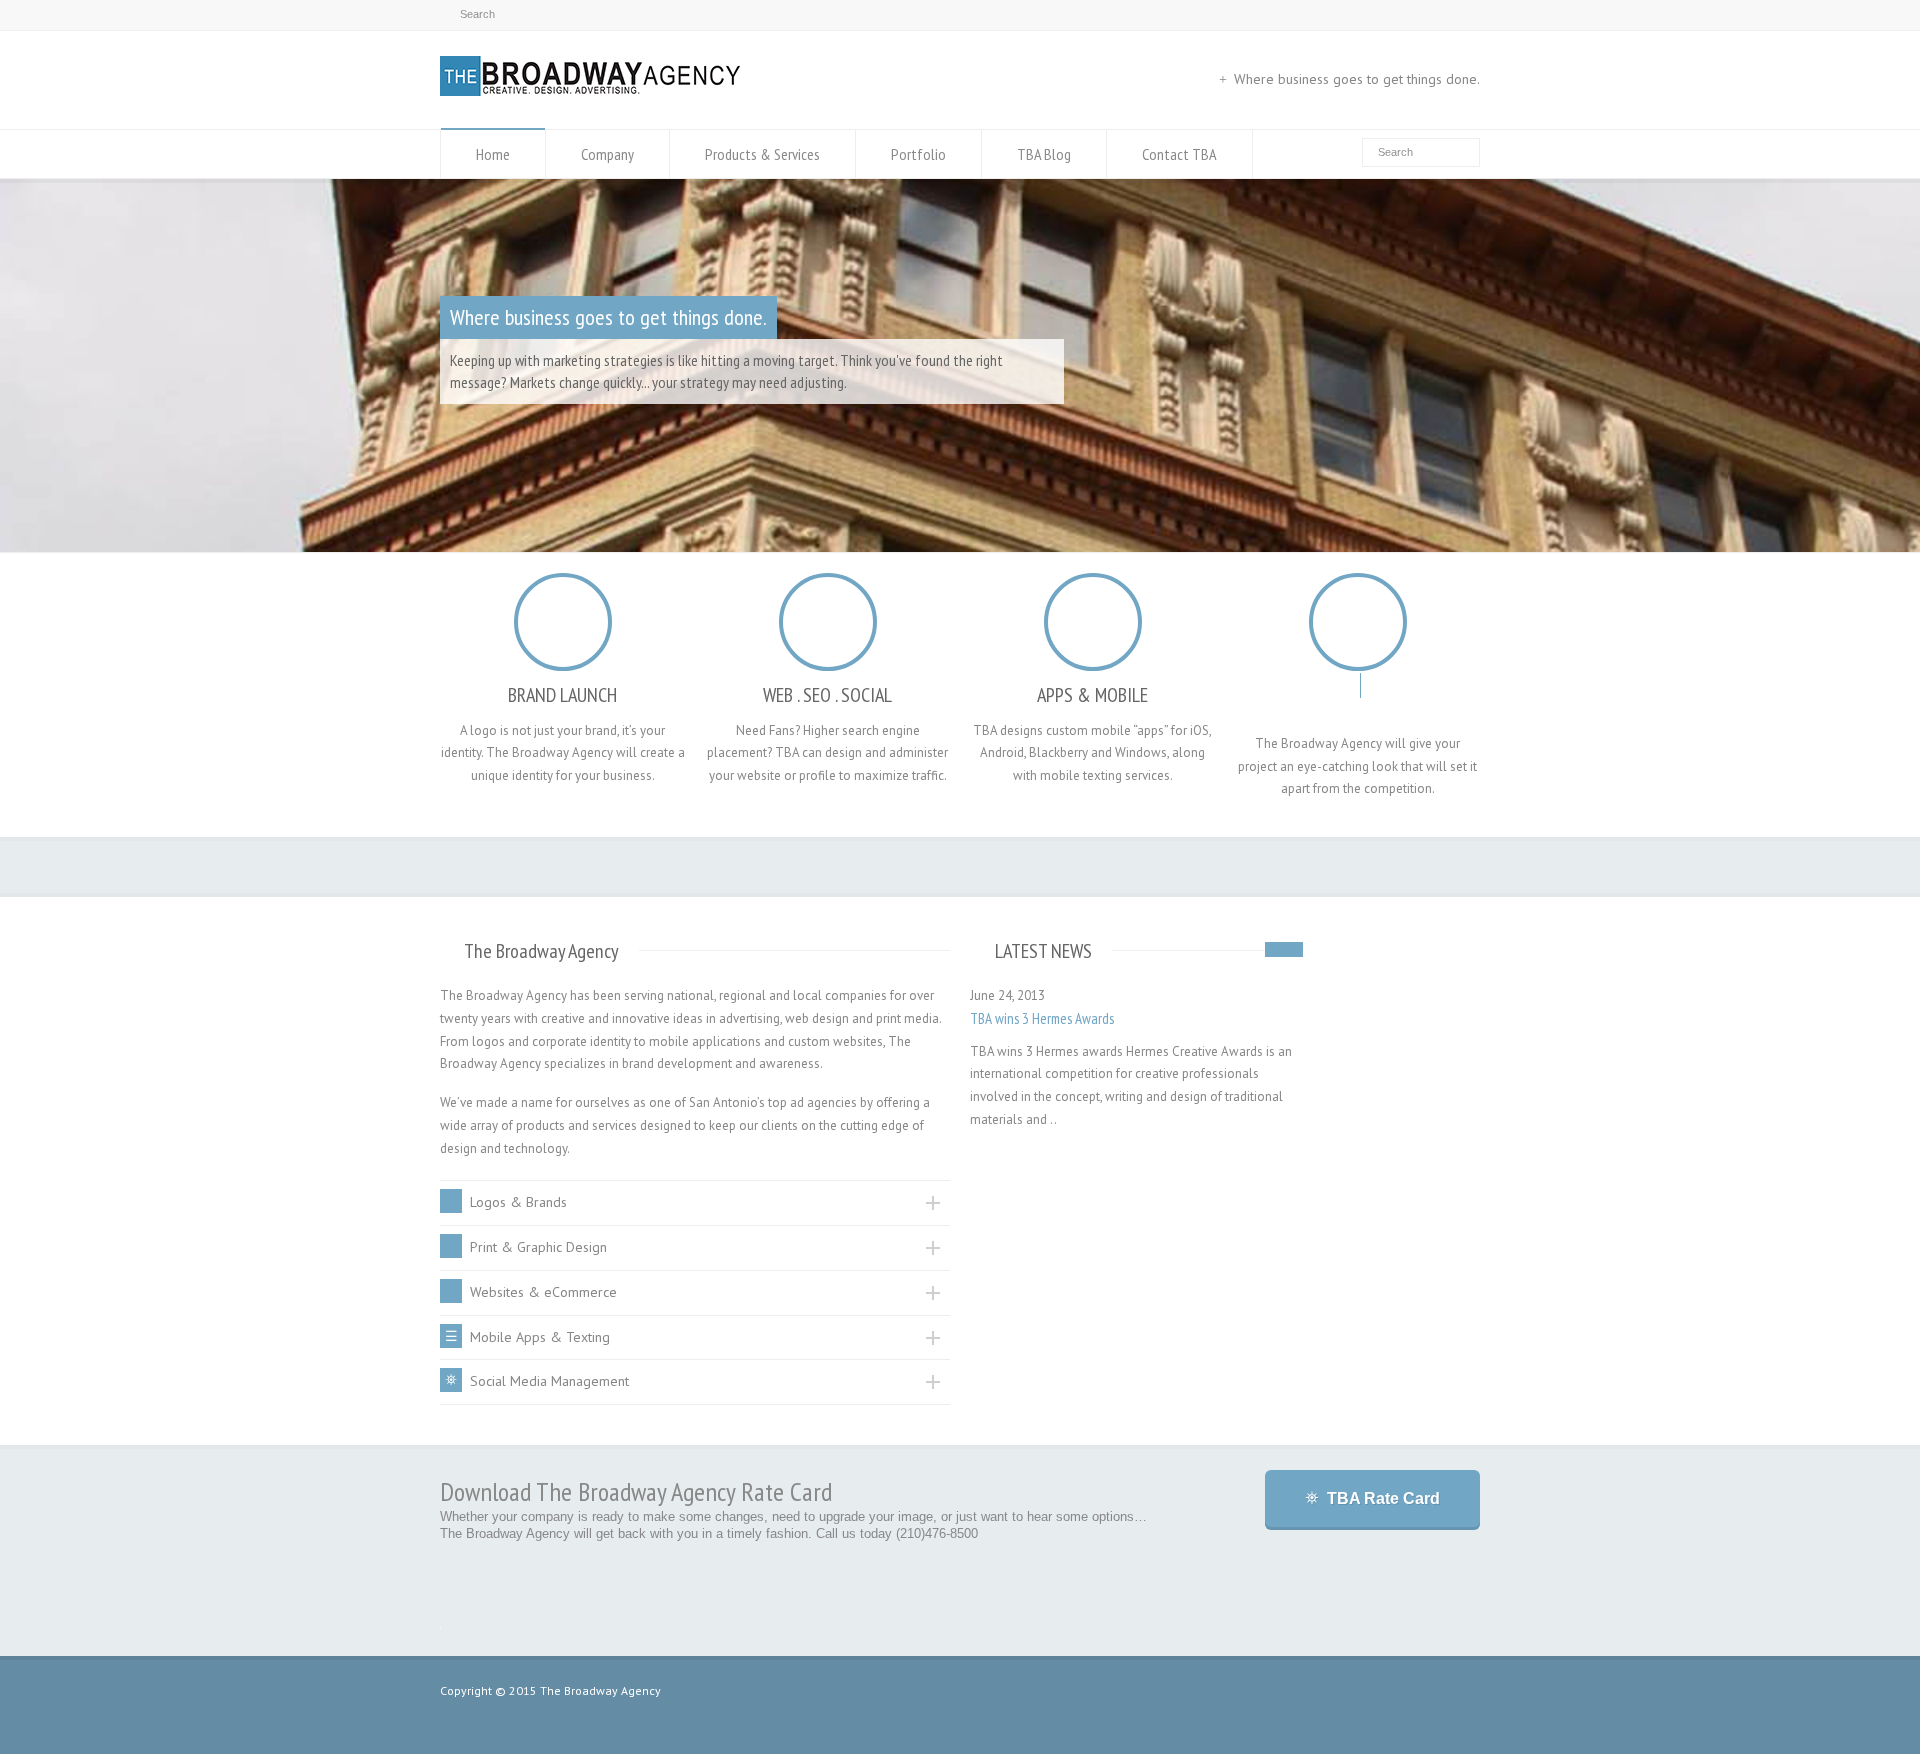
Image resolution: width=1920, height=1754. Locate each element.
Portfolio (918, 154)
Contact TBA (1179, 154)
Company (607, 154)
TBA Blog (1044, 154)
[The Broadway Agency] (590, 91)
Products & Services (762, 154)
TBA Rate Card (1383, 1498)
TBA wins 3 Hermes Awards (1042, 1018)
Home (493, 154)
